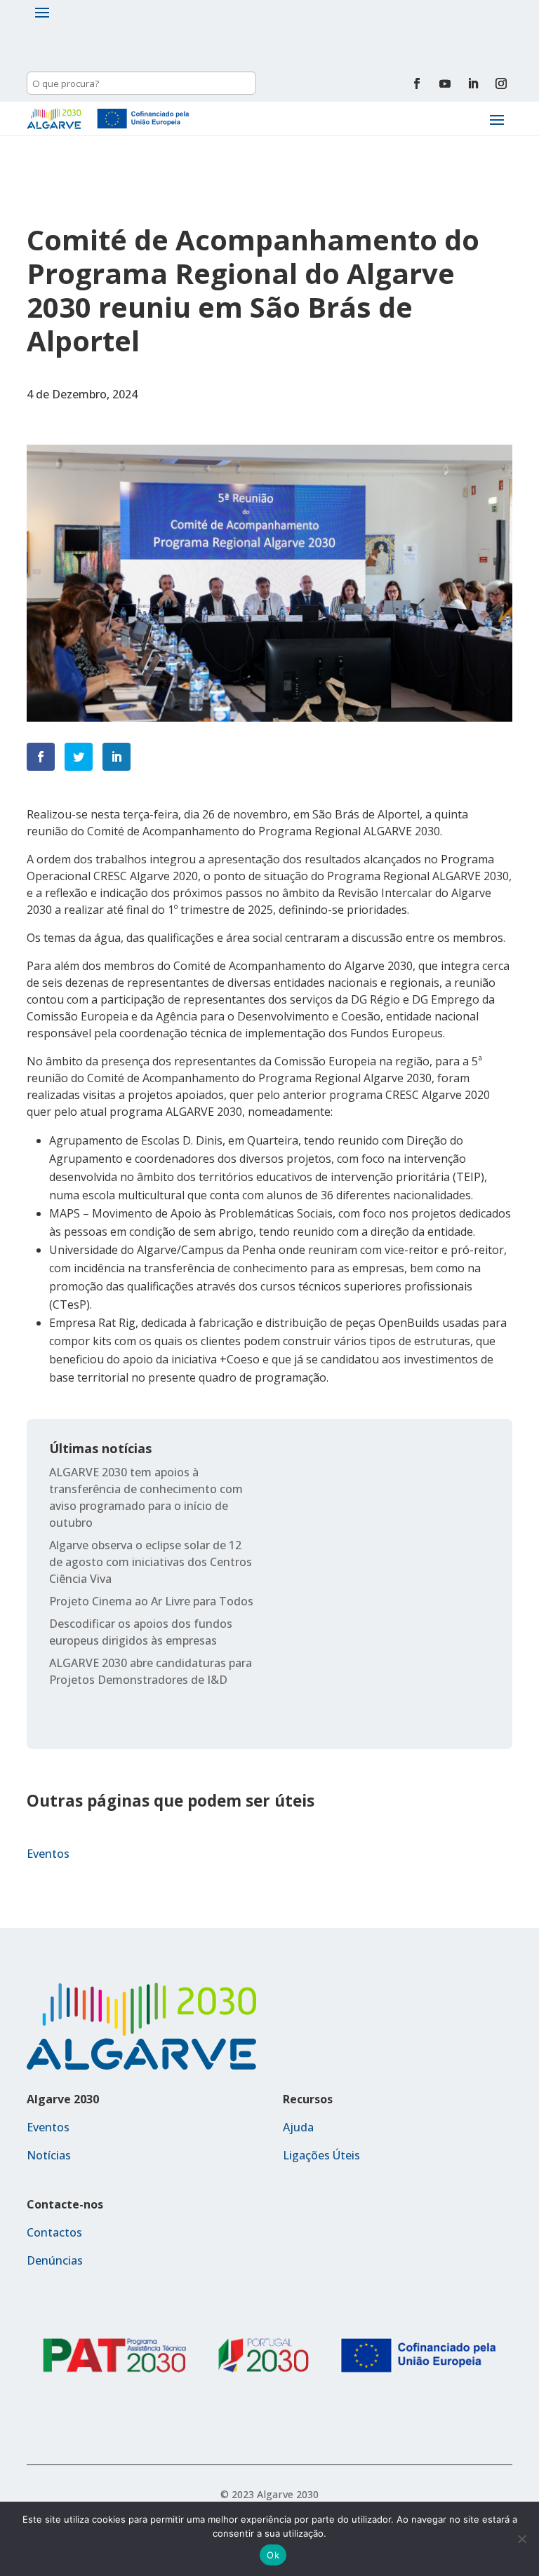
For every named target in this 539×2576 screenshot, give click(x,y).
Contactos (54, 2232)
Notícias (49, 2155)
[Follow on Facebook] (417, 83)
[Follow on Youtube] (445, 83)
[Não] (521, 2539)
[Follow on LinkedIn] (473, 83)
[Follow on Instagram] (501, 83)
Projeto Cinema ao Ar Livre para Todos (151, 1601)
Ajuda (298, 2127)
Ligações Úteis (321, 2155)
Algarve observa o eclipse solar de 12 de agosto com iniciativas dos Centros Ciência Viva (151, 1562)
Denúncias (55, 2260)
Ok (273, 2555)
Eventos (48, 1854)
